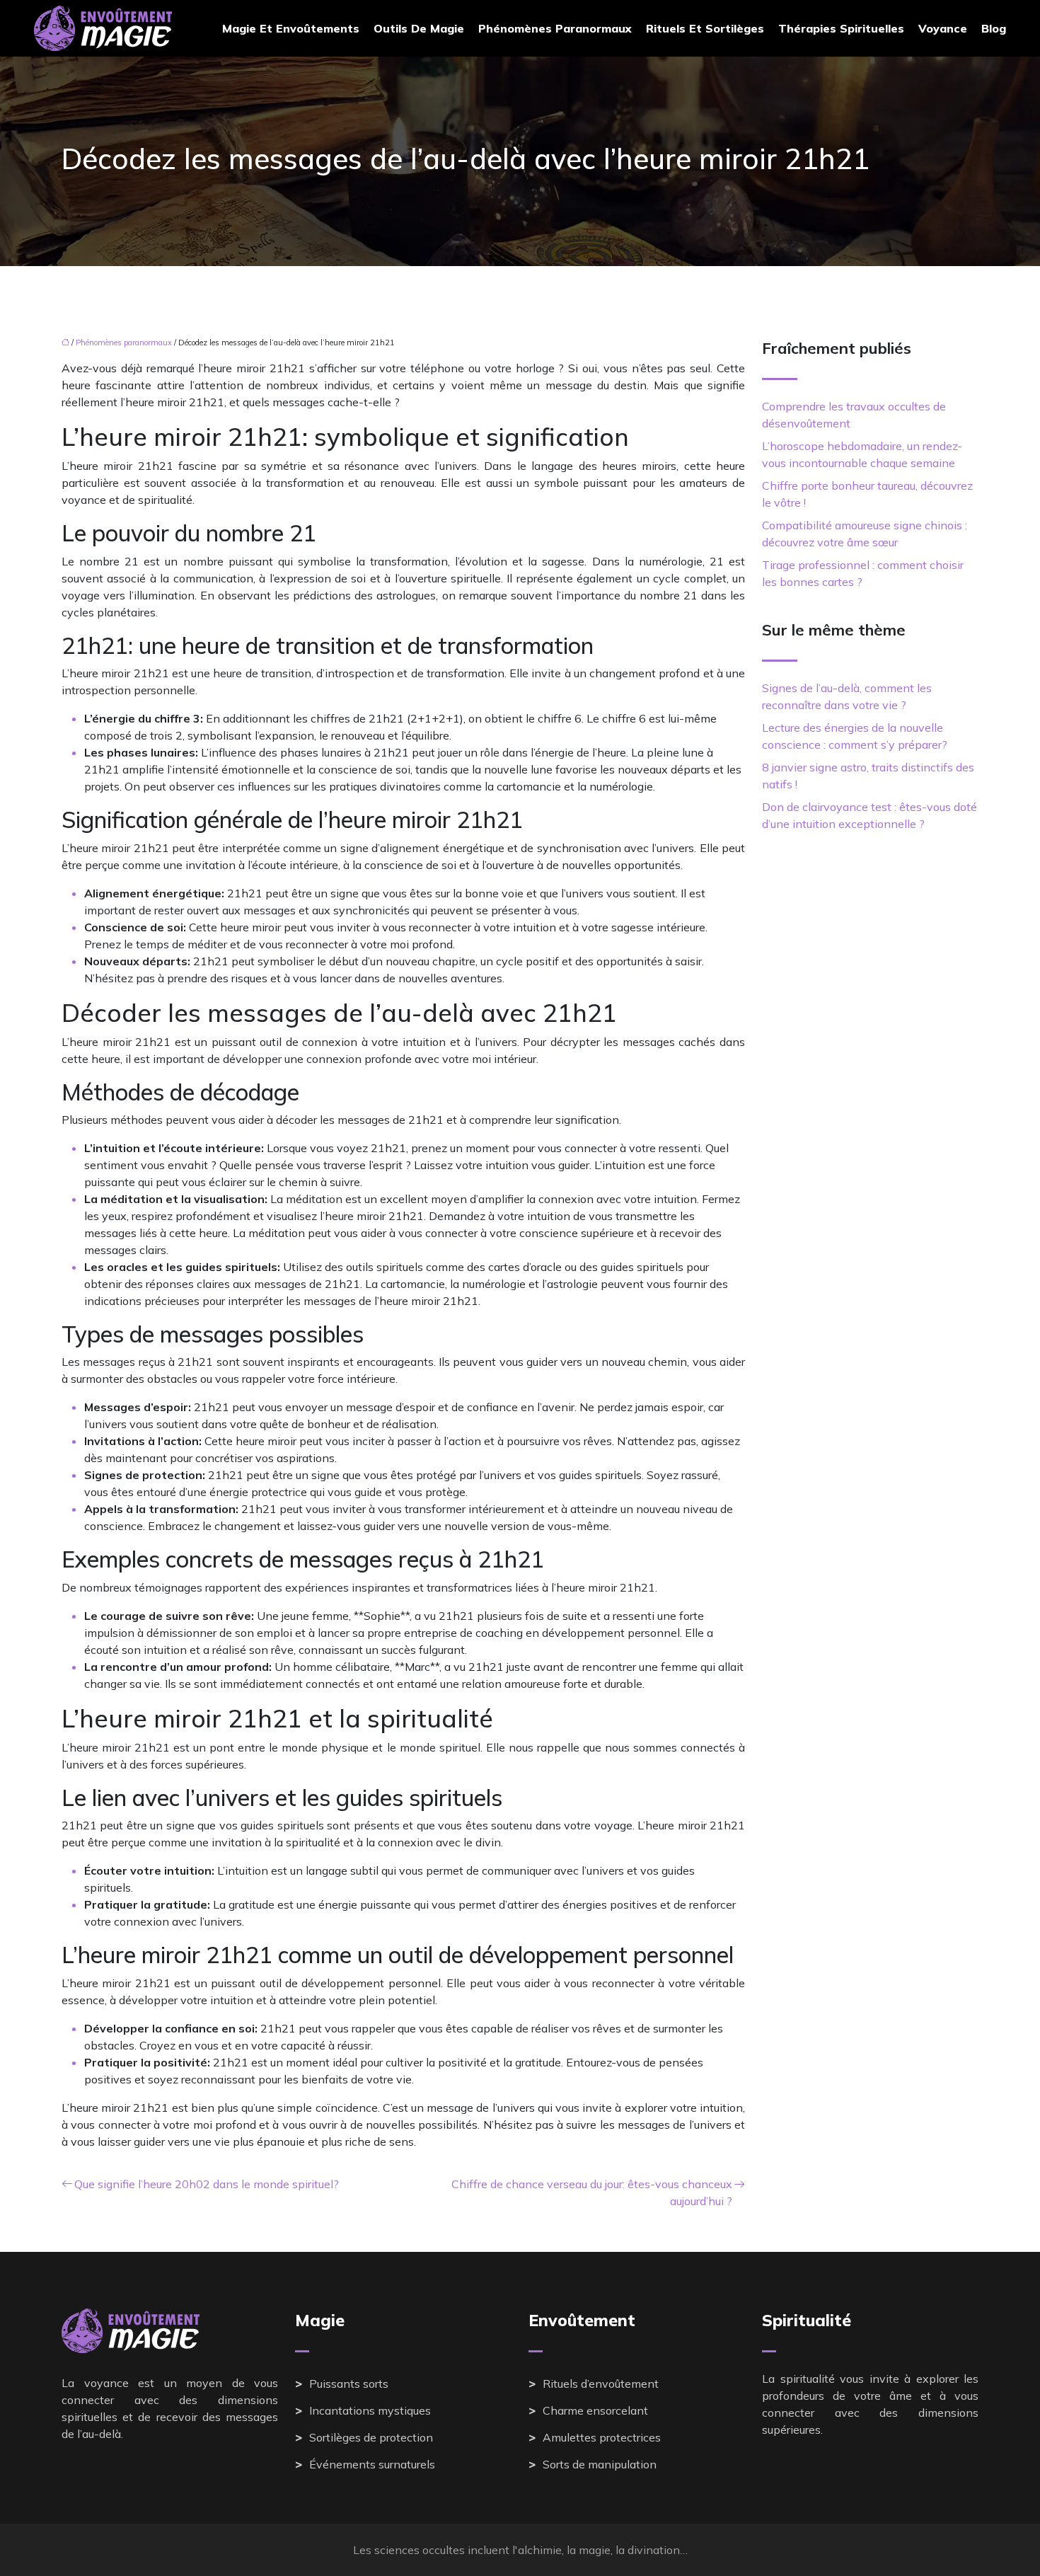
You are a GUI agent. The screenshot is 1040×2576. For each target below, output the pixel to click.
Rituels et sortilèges (705, 28)
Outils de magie (419, 28)
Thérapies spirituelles (841, 28)
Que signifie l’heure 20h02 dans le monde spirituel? (207, 2184)
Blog (994, 28)
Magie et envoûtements (291, 28)
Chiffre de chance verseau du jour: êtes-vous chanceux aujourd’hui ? (592, 2192)
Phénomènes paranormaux (555, 28)
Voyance (943, 28)
